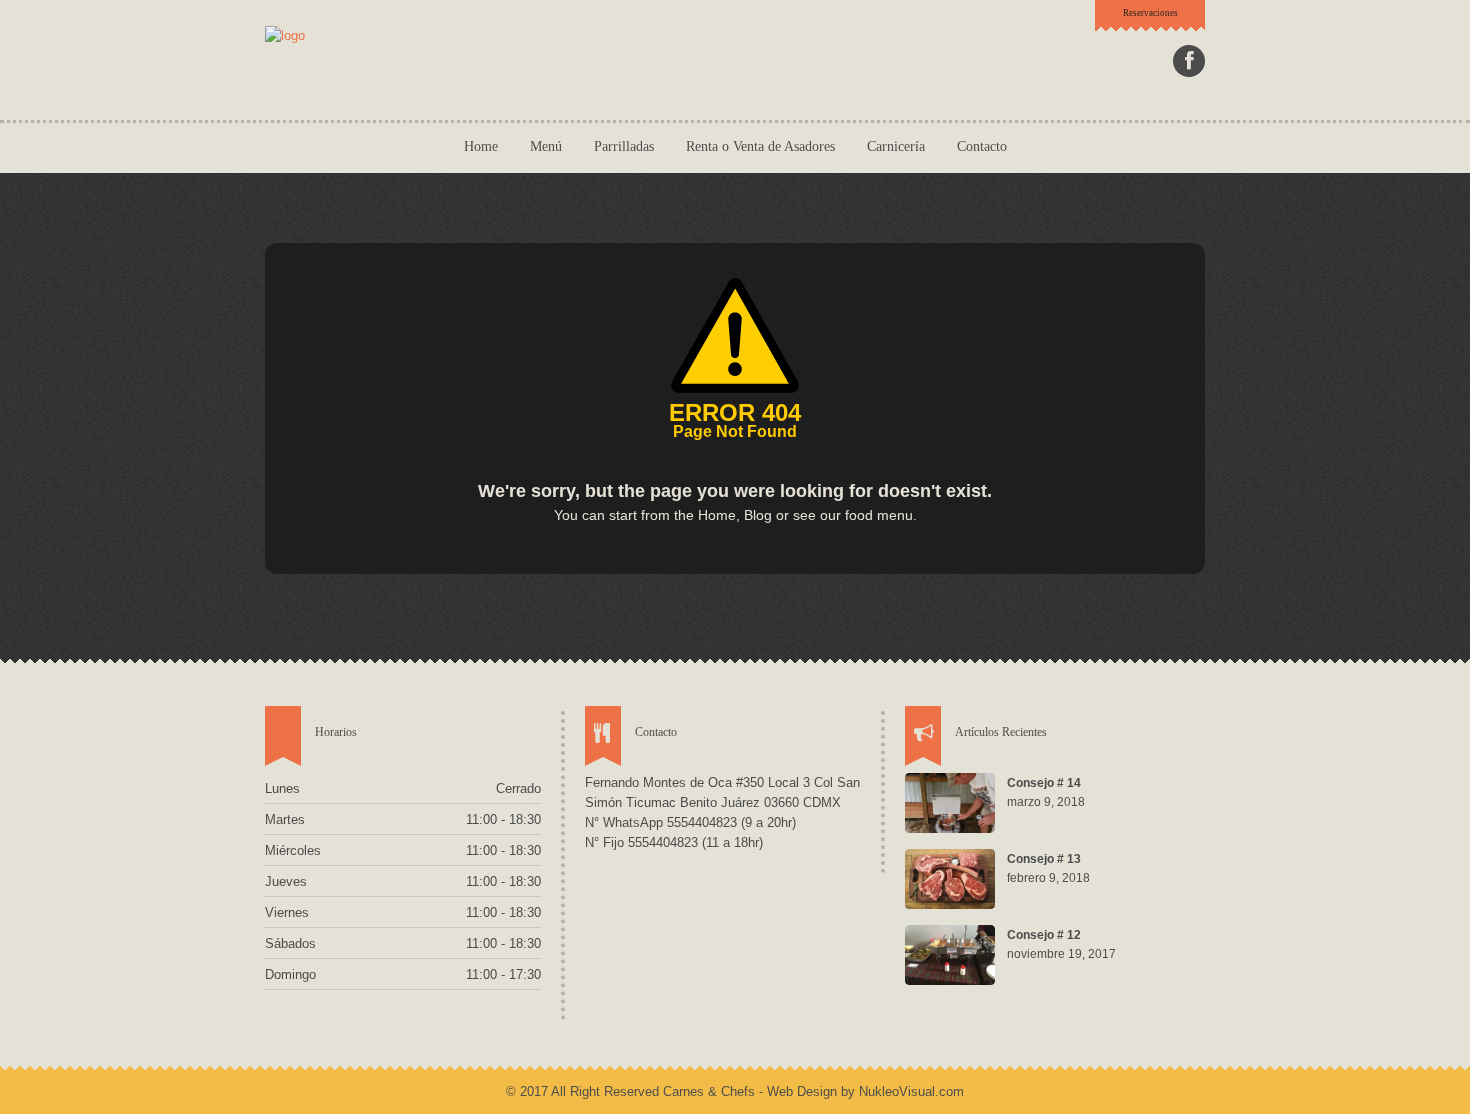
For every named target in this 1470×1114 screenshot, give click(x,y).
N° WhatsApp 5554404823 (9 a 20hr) (690, 822)
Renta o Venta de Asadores (760, 146)
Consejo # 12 (1044, 935)
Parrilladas (624, 146)
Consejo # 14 (1044, 783)
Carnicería (896, 146)
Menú (546, 146)
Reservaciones (1150, 13)
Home (481, 146)
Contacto (982, 146)
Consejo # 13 (1044, 859)
